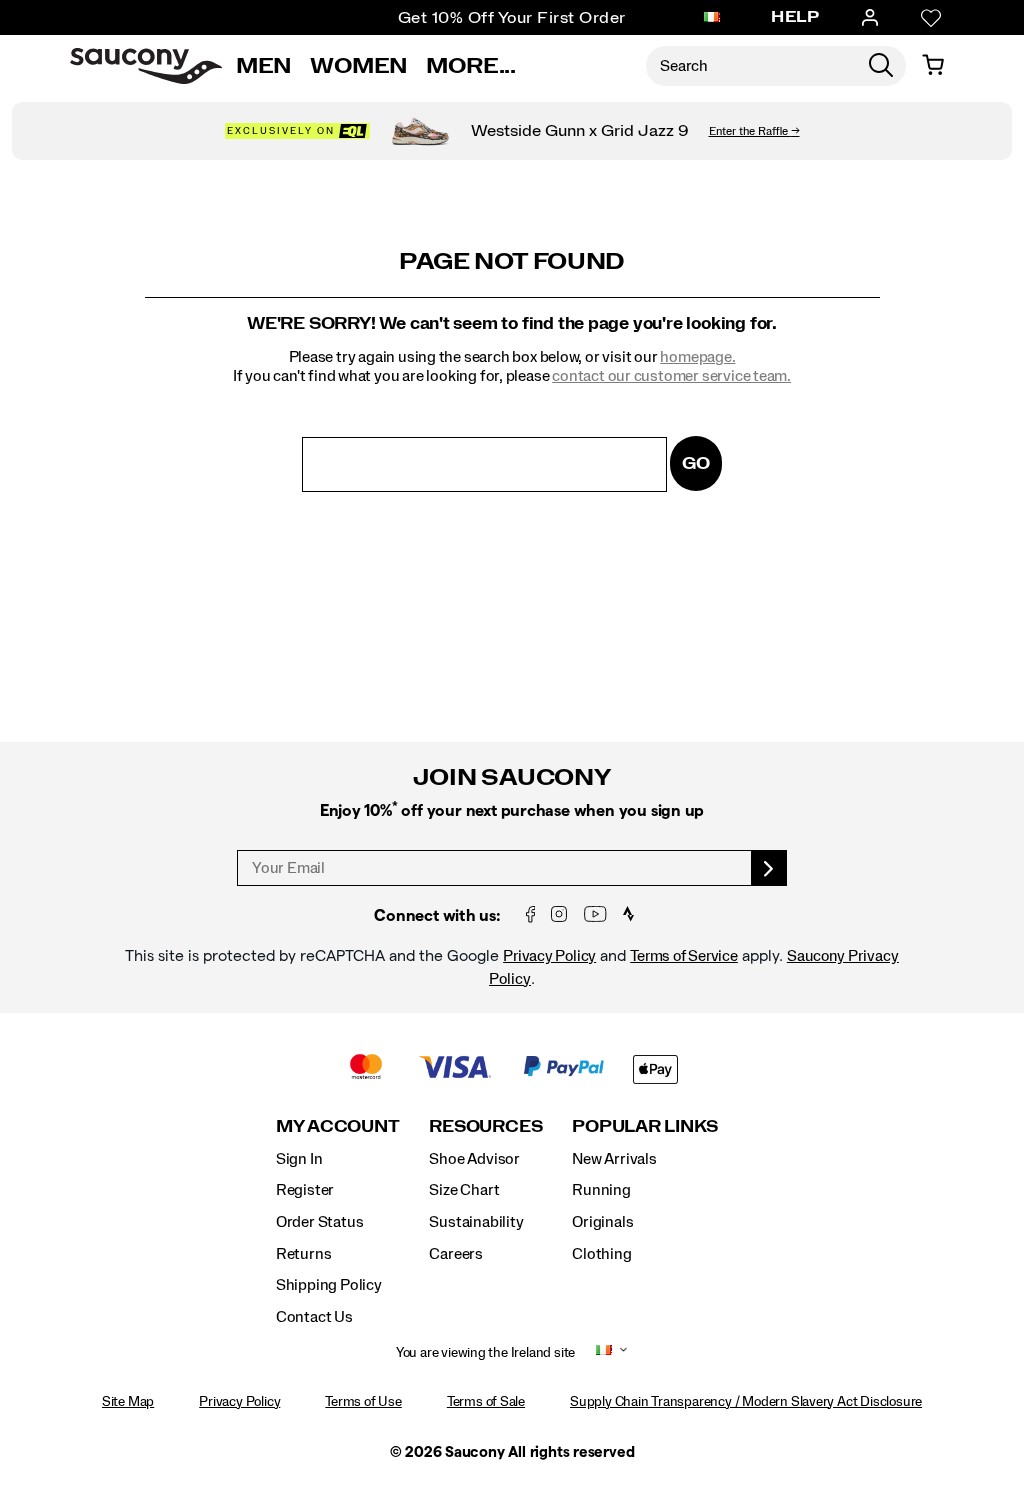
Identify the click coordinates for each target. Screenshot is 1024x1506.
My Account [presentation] (338, 1126)
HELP (795, 17)
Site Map (128, 1402)
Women (359, 66)
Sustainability (476, 1222)
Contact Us (314, 1317)
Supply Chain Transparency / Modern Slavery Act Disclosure (746, 1402)
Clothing (601, 1254)
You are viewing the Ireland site (485, 1353)
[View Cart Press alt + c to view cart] (933, 66)
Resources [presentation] (485, 1126)
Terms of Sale (486, 1402)
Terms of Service (684, 956)
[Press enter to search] (881, 66)
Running (601, 1190)
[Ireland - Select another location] (712, 18)
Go (696, 463)
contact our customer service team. (671, 376)
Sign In (299, 1159)
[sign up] (769, 868)
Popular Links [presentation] (645, 1126)
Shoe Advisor (474, 1159)
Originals (602, 1222)
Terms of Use (363, 1402)
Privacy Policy (549, 956)
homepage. (697, 357)
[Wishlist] (931, 18)
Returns (304, 1254)
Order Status (319, 1222)
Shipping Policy (329, 1285)
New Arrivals (614, 1159)
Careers (456, 1254)
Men (264, 66)
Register (305, 1190)
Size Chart (464, 1190)
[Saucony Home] (146, 66)
